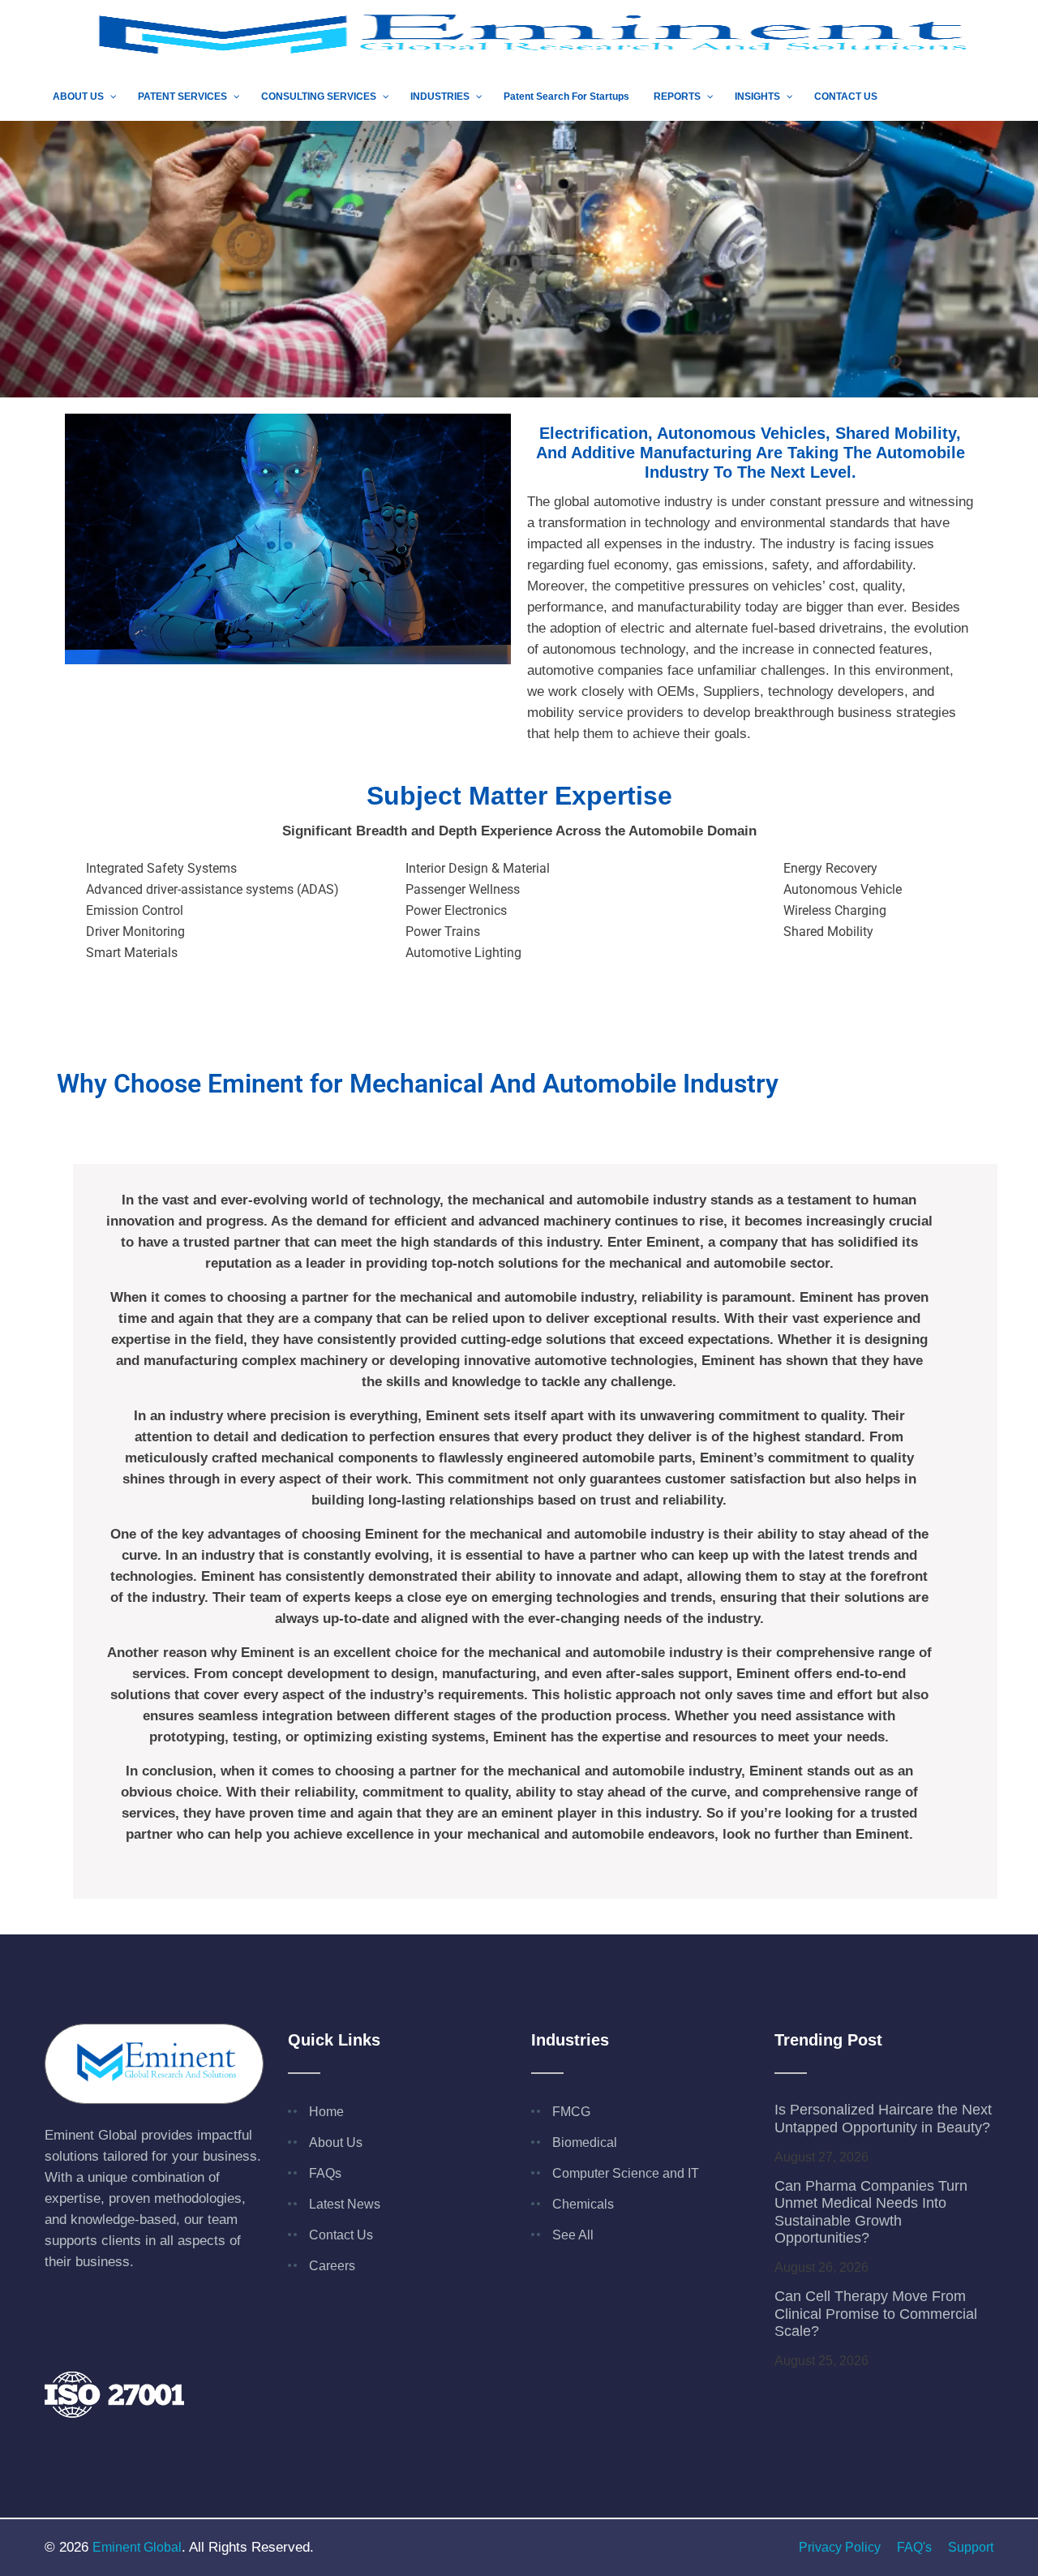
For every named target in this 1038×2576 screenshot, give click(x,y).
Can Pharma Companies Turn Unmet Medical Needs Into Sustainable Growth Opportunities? (871, 2212)
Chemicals (583, 2204)
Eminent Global (137, 2547)
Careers (332, 2266)
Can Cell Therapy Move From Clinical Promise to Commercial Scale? (876, 2314)
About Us (336, 2142)
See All (573, 2235)
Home (326, 2112)
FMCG (571, 2112)
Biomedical (585, 2142)
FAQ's (914, 2547)
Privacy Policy (840, 2547)
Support (971, 2547)
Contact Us (341, 2235)
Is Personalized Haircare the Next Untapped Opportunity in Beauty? (883, 2119)
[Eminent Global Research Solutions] (519, 35)
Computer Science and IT (626, 2173)
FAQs (325, 2173)
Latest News (345, 2204)
